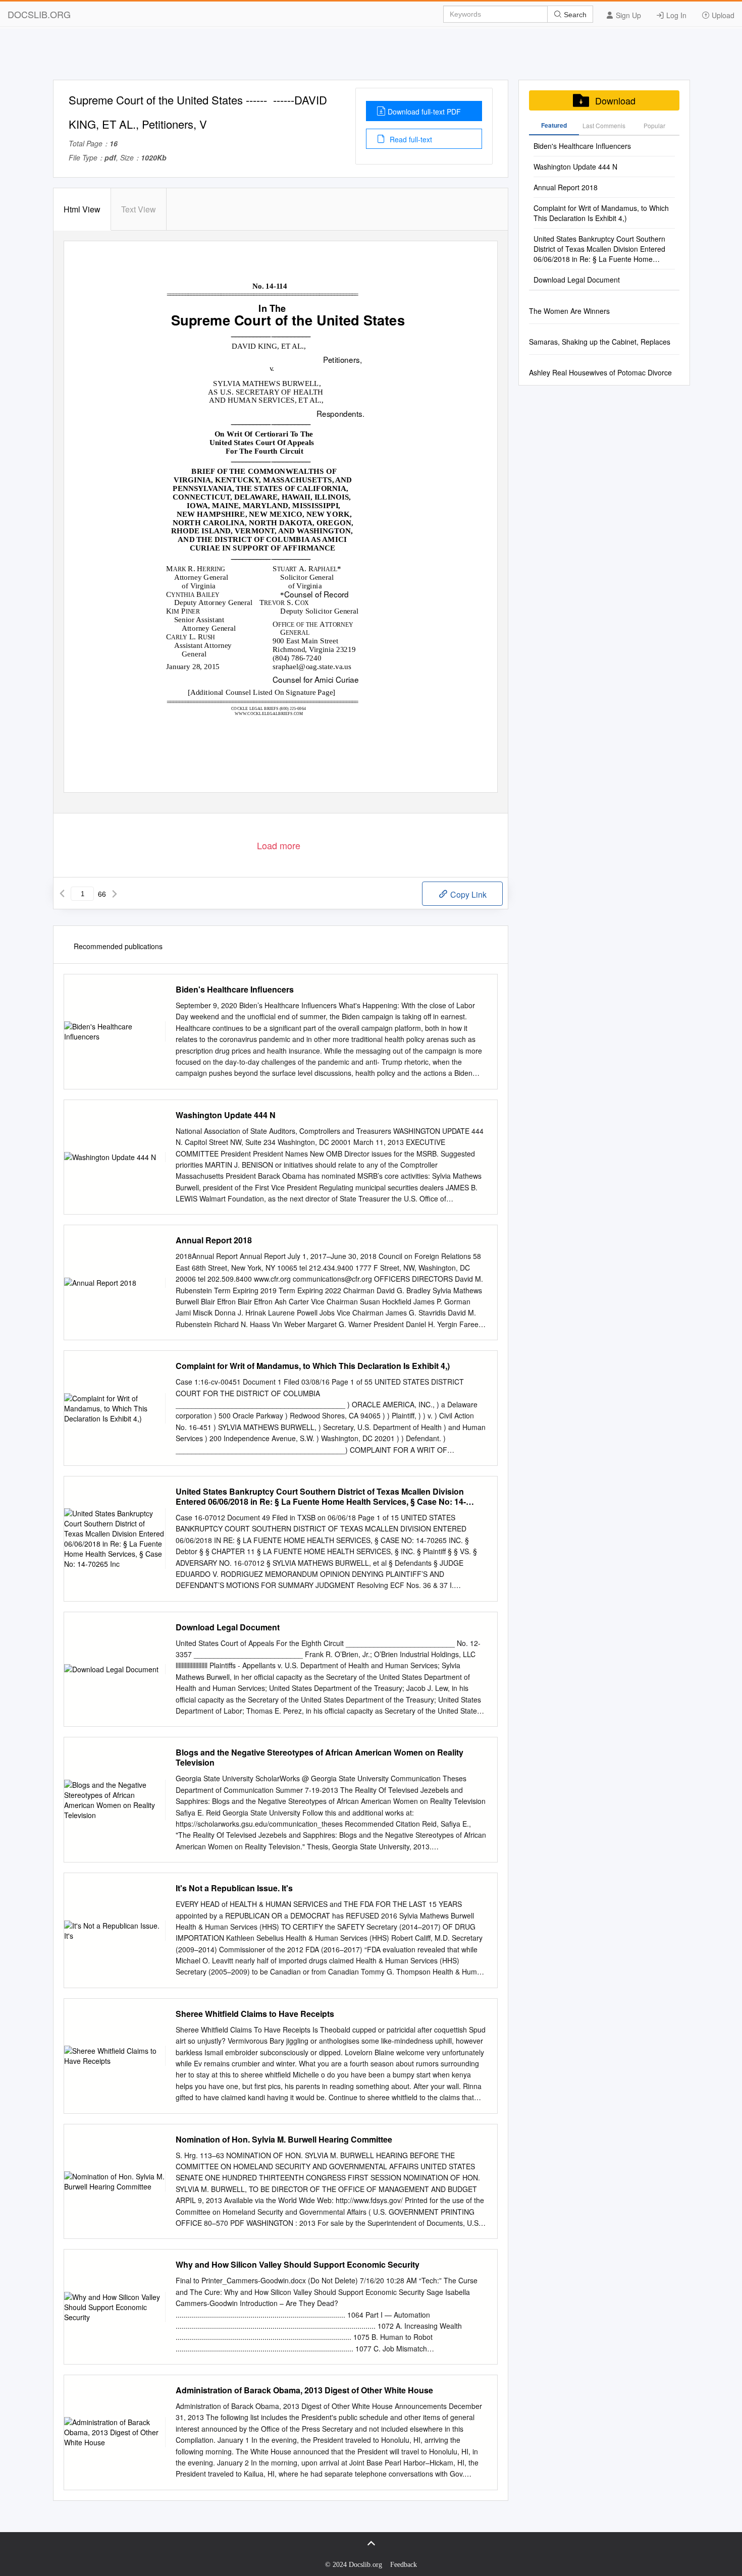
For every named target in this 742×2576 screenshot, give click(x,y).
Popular (654, 125)
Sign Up (627, 15)
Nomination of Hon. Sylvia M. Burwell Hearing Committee (284, 2140)
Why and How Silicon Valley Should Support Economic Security (298, 2265)
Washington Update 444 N (226, 1115)
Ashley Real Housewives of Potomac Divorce (600, 372)
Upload (722, 15)
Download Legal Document (228, 1627)
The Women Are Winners (569, 311)
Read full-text (410, 139)
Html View (82, 209)
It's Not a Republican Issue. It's (234, 1888)
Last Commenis (604, 125)
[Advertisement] (371, 57)
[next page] (115, 894)
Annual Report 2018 (214, 1240)
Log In (675, 15)
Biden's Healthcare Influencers (235, 990)
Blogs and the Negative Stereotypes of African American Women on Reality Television (320, 1758)
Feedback (404, 2565)
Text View (139, 209)
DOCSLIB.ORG (39, 14)
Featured (554, 125)
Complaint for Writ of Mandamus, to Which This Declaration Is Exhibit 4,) (313, 1366)
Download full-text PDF (424, 112)
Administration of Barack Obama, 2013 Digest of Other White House (304, 2390)
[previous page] (62, 894)
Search (574, 15)
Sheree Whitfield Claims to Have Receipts (255, 2014)
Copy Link (467, 894)
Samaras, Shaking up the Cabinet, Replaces (600, 342)
